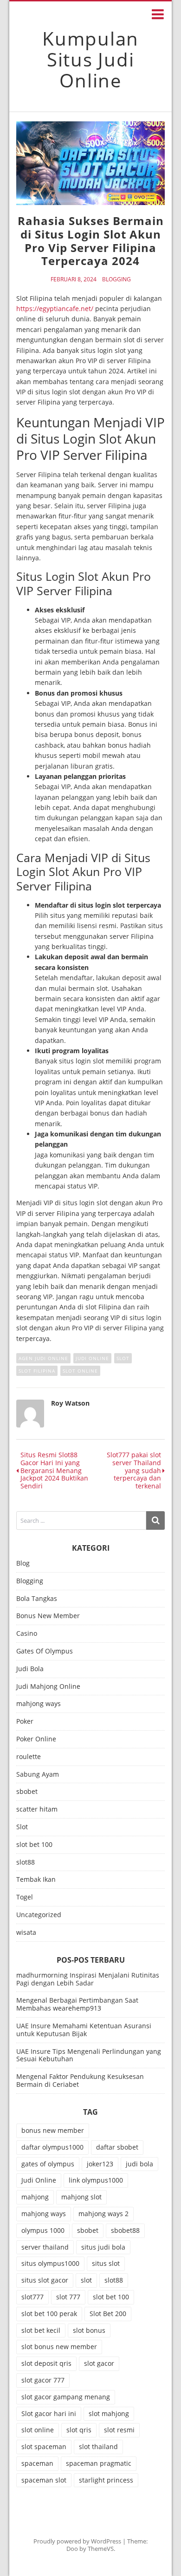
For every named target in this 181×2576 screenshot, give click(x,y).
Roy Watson (70, 1403)
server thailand (45, 2247)
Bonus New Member (48, 1616)
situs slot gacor (45, 2280)
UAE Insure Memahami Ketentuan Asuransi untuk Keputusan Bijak (84, 2030)
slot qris (79, 2430)
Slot (22, 1827)
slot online (80, 1371)
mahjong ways (39, 1704)
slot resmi (119, 2430)
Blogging (116, 279)
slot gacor (99, 2363)
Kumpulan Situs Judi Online (90, 59)
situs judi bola (103, 2247)
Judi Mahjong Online (48, 1687)
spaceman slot (44, 2480)
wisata (26, 1933)
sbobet (27, 1792)
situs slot (106, 2263)
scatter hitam (37, 1809)
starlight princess (106, 2480)
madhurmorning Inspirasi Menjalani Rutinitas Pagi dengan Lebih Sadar (88, 1979)
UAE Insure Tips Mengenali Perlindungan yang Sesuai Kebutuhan (89, 2055)
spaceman (37, 2463)
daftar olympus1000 (52, 2147)
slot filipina (37, 1371)
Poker (25, 1722)
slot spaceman (44, 2447)
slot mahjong (109, 2413)
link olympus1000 (96, 2180)
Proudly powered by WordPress (77, 2541)
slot (123, 1358)
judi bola (139, 2164)
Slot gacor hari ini (49, 2413)
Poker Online (36, 1739)
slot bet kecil (41, 2330)
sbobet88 (125, 2230)
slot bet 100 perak (49, 2314)
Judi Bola (30, 1669)
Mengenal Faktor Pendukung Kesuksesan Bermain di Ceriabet (80, 2080)
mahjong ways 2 (103, 2214)
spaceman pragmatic (99, 2463)
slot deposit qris (46, 2363)
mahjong (35, 2197)
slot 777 (68, 2297)
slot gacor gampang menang (66, 2397)
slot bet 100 (34, 1845)
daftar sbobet (117, 2147)
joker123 (100, 2164)
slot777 (32, 2297)
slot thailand (98, 2447)
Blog (23, 1564)
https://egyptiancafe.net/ (55, 309)
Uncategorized (39, 1915)
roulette (29, 1757)
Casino (27, 1634)
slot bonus (89, 2330)
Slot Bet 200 (108, 2314)
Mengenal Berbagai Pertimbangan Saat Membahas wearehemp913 (77, 2004)
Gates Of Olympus (45, 1651)
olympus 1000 (43, 2230)
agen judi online (43, 1358)
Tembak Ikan (36, 1880)
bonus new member (53, 2130)
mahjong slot (81, 2197)
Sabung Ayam (38, 1775)
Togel (25, 1897)
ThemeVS (101, 2549)
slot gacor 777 (43, 2380)
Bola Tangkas (37, 1599)
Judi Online (92, 1358)
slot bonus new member (59, 2347)
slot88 (26, 1862)
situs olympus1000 (50, 2263)
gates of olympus (48, 2164)
